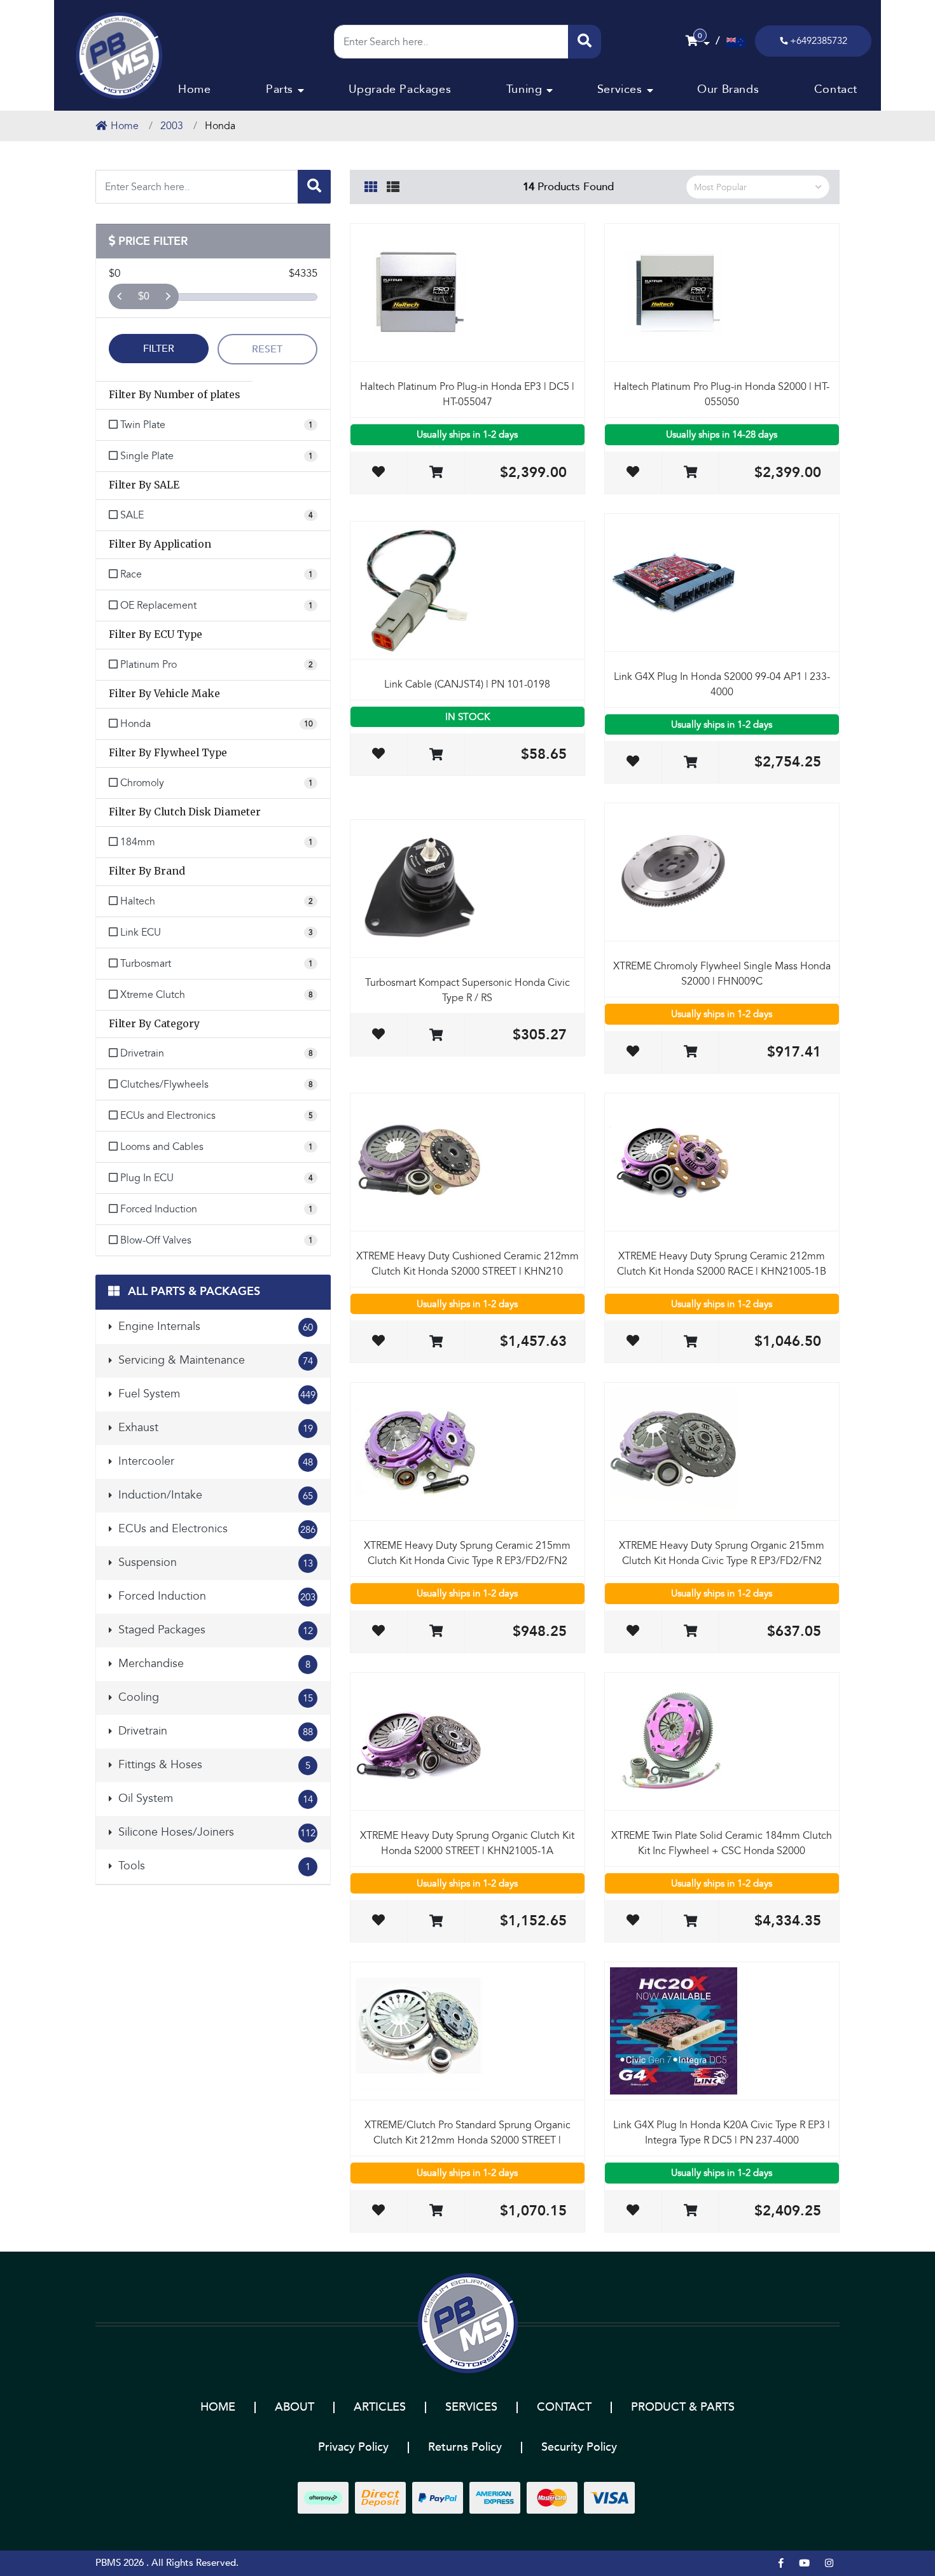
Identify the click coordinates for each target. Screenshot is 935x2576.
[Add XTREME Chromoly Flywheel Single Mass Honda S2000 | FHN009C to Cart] (690, 1052)
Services (620, 89)
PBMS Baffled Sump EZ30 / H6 (91, 2526)
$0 (144, 296)
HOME (218, 2407)
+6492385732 (819, 41)
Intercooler (214, 1461)
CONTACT (564, 2407)
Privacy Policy (353, 2447)
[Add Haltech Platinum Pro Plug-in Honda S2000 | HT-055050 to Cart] (690, 473)
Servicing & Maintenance (214, 1360)
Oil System (214, 1798)
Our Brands (728, 89)
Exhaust (214, 1428)
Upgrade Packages (400, 89)
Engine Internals (214, 1326)
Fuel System (215, 1394)
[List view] (393, 185)
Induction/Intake (214, 1495)
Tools (213, 1866)
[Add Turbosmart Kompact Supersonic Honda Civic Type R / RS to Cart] (436, 1036)
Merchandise (213, 1664)
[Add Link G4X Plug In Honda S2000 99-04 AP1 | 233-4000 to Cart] (690, 763)
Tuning (524, 89)
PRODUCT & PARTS (683, 2407)
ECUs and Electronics (215, 1529)
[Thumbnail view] (371, 185)
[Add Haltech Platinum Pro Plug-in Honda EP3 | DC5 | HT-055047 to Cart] (436, 473)
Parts (280, 89)
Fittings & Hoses (213, 1765)
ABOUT (294, 2407)
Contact (836, 89)
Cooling (214, 1697)
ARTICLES (380, 2407)
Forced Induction (215, 1596)
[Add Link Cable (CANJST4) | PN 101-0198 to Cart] (436, 755)
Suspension (214, 1562)
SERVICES (471, 2407)
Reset (267, 349)
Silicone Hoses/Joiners (215, 1832)
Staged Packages (214, 1630)
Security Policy (579, 2447)
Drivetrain (214, 1731)
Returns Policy (465, 2447)
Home (194, 89)
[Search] (585, 42)
